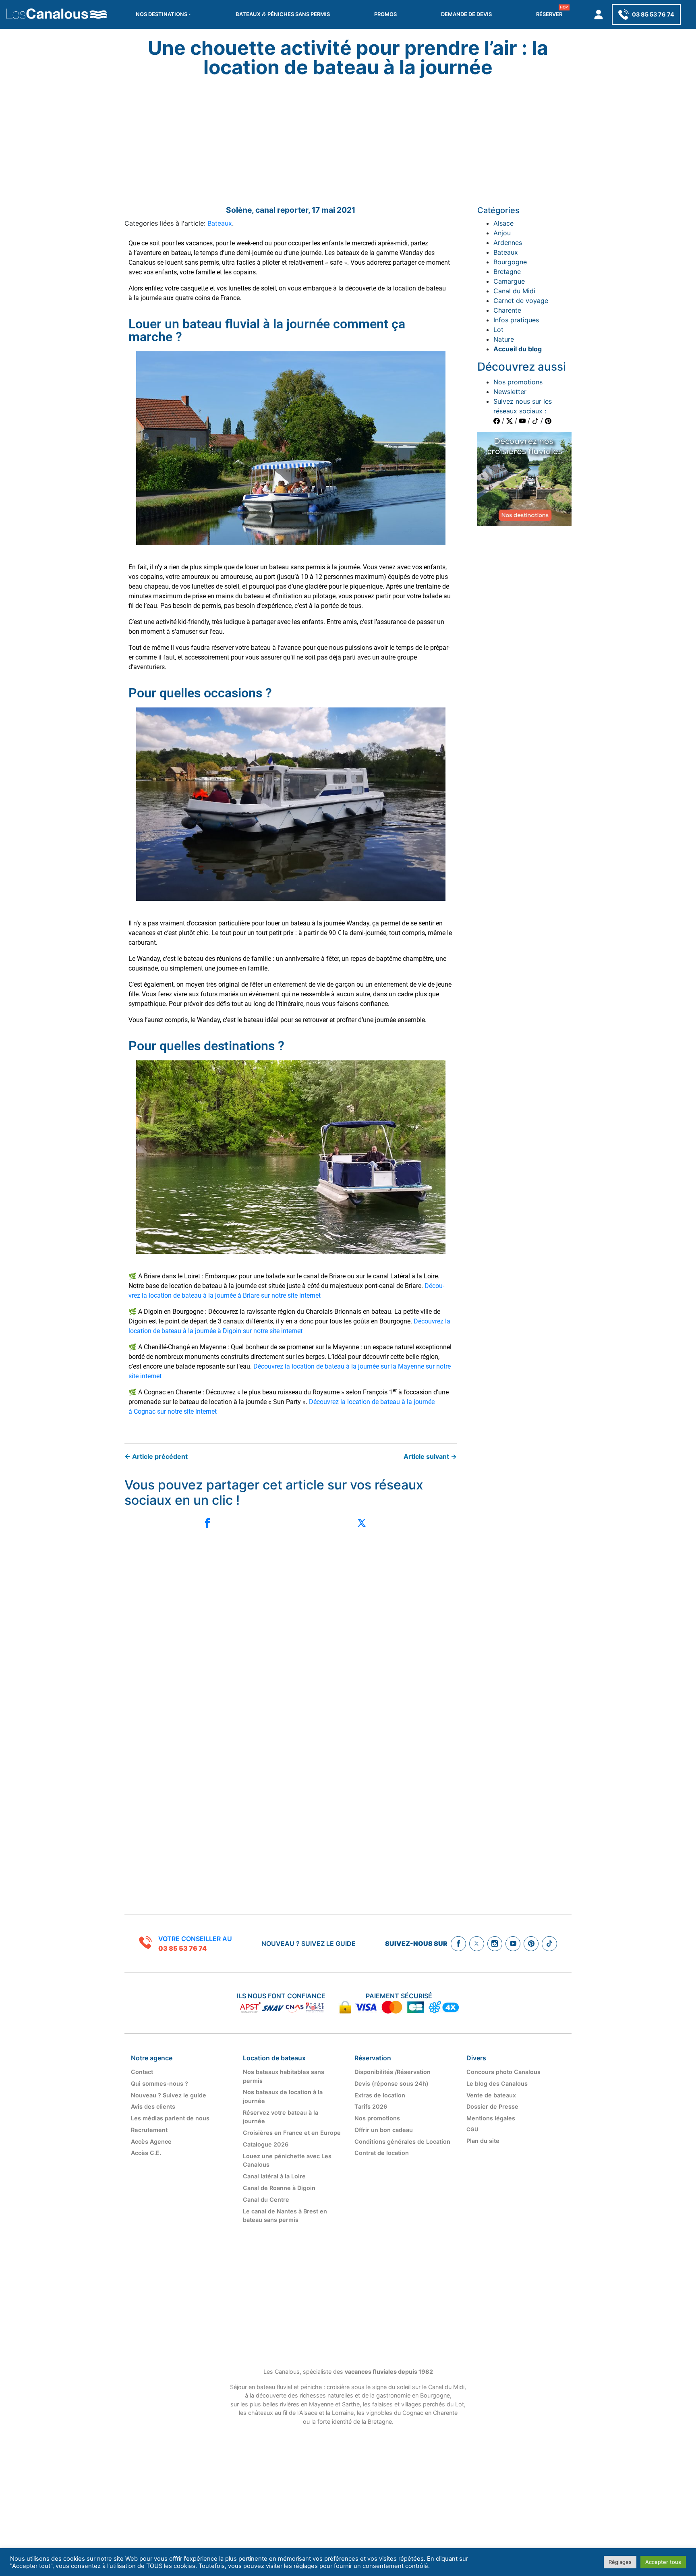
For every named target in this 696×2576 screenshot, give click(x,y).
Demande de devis (466, 14)
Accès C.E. (146, 2153)
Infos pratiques (516, 320)
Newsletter (510, 392)
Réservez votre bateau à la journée (281, 2117)
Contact (142, 2072)
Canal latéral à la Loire (274, 2176)
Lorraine (343, 2413)
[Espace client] (599, 15)
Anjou (502, 233)
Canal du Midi (514, 291)
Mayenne (321, 2404)
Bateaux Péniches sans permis (283, 14)
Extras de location (380, 2095)
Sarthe (350, 2404)
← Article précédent (156, 1456)
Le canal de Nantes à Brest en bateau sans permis (285, 2216)
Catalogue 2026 (266, 2144)
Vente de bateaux (491, 2095)
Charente (507, 310)
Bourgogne (510, 262)
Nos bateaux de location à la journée (283, 2096)
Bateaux (220, 223)
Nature (504, 339)
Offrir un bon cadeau (384, 2130)
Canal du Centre (266, 2200)
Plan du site (483, 2141)
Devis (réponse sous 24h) (391, 2083)
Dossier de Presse (492, 2106)
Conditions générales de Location (402, 2141)
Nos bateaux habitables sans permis (284, 2076)
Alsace (503, 223)
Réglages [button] (620, 2562)
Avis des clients (153, 2106)
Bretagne (507, 272)
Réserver (549, 14)
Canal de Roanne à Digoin (279, 2188)
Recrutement (149, 2130)
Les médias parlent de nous (170, 2118)
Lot (498, 330)
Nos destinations (162, 14)
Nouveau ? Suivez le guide (309, 1943)
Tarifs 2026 (371, 2106)
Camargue (509, 281)
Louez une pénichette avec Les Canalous (287, 2160)
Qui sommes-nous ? (159, 2083)
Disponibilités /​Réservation (393, 2072)
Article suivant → (430, 1456)
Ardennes (508, 243)
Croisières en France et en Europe (292, 2133)
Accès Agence (151, 2141)
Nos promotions (518, 382)
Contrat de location (382, 2153)
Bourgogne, (436, 2395)
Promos (385, 14)
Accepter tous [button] (663, 2562)
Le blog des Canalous (497, 2083)
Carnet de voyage (521, 301)
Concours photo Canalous (503, 2072)
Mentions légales (491, 2118)
